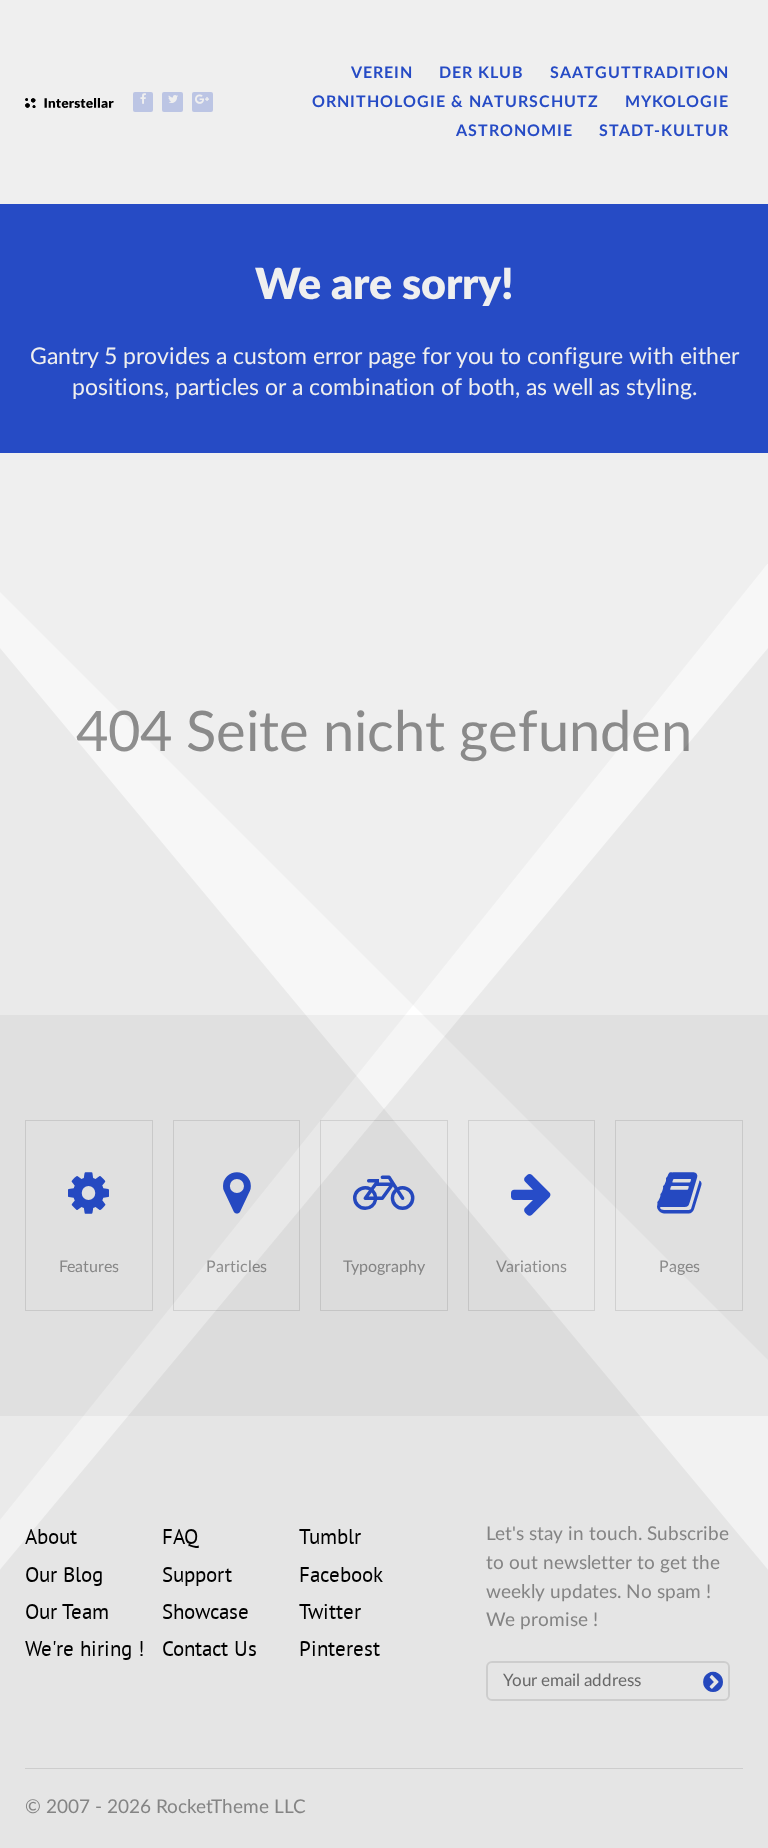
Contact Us (209, 1651)
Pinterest (339, 1651)
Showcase (205, 1614)
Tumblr (330, 1539)
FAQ (180, 1539)
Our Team (67, 1614)
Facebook (341, 1577)
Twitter (330, 1614)
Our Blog (64, 1577)
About (51, 1539)
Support (197, 1577)
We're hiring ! (84, 1651)
